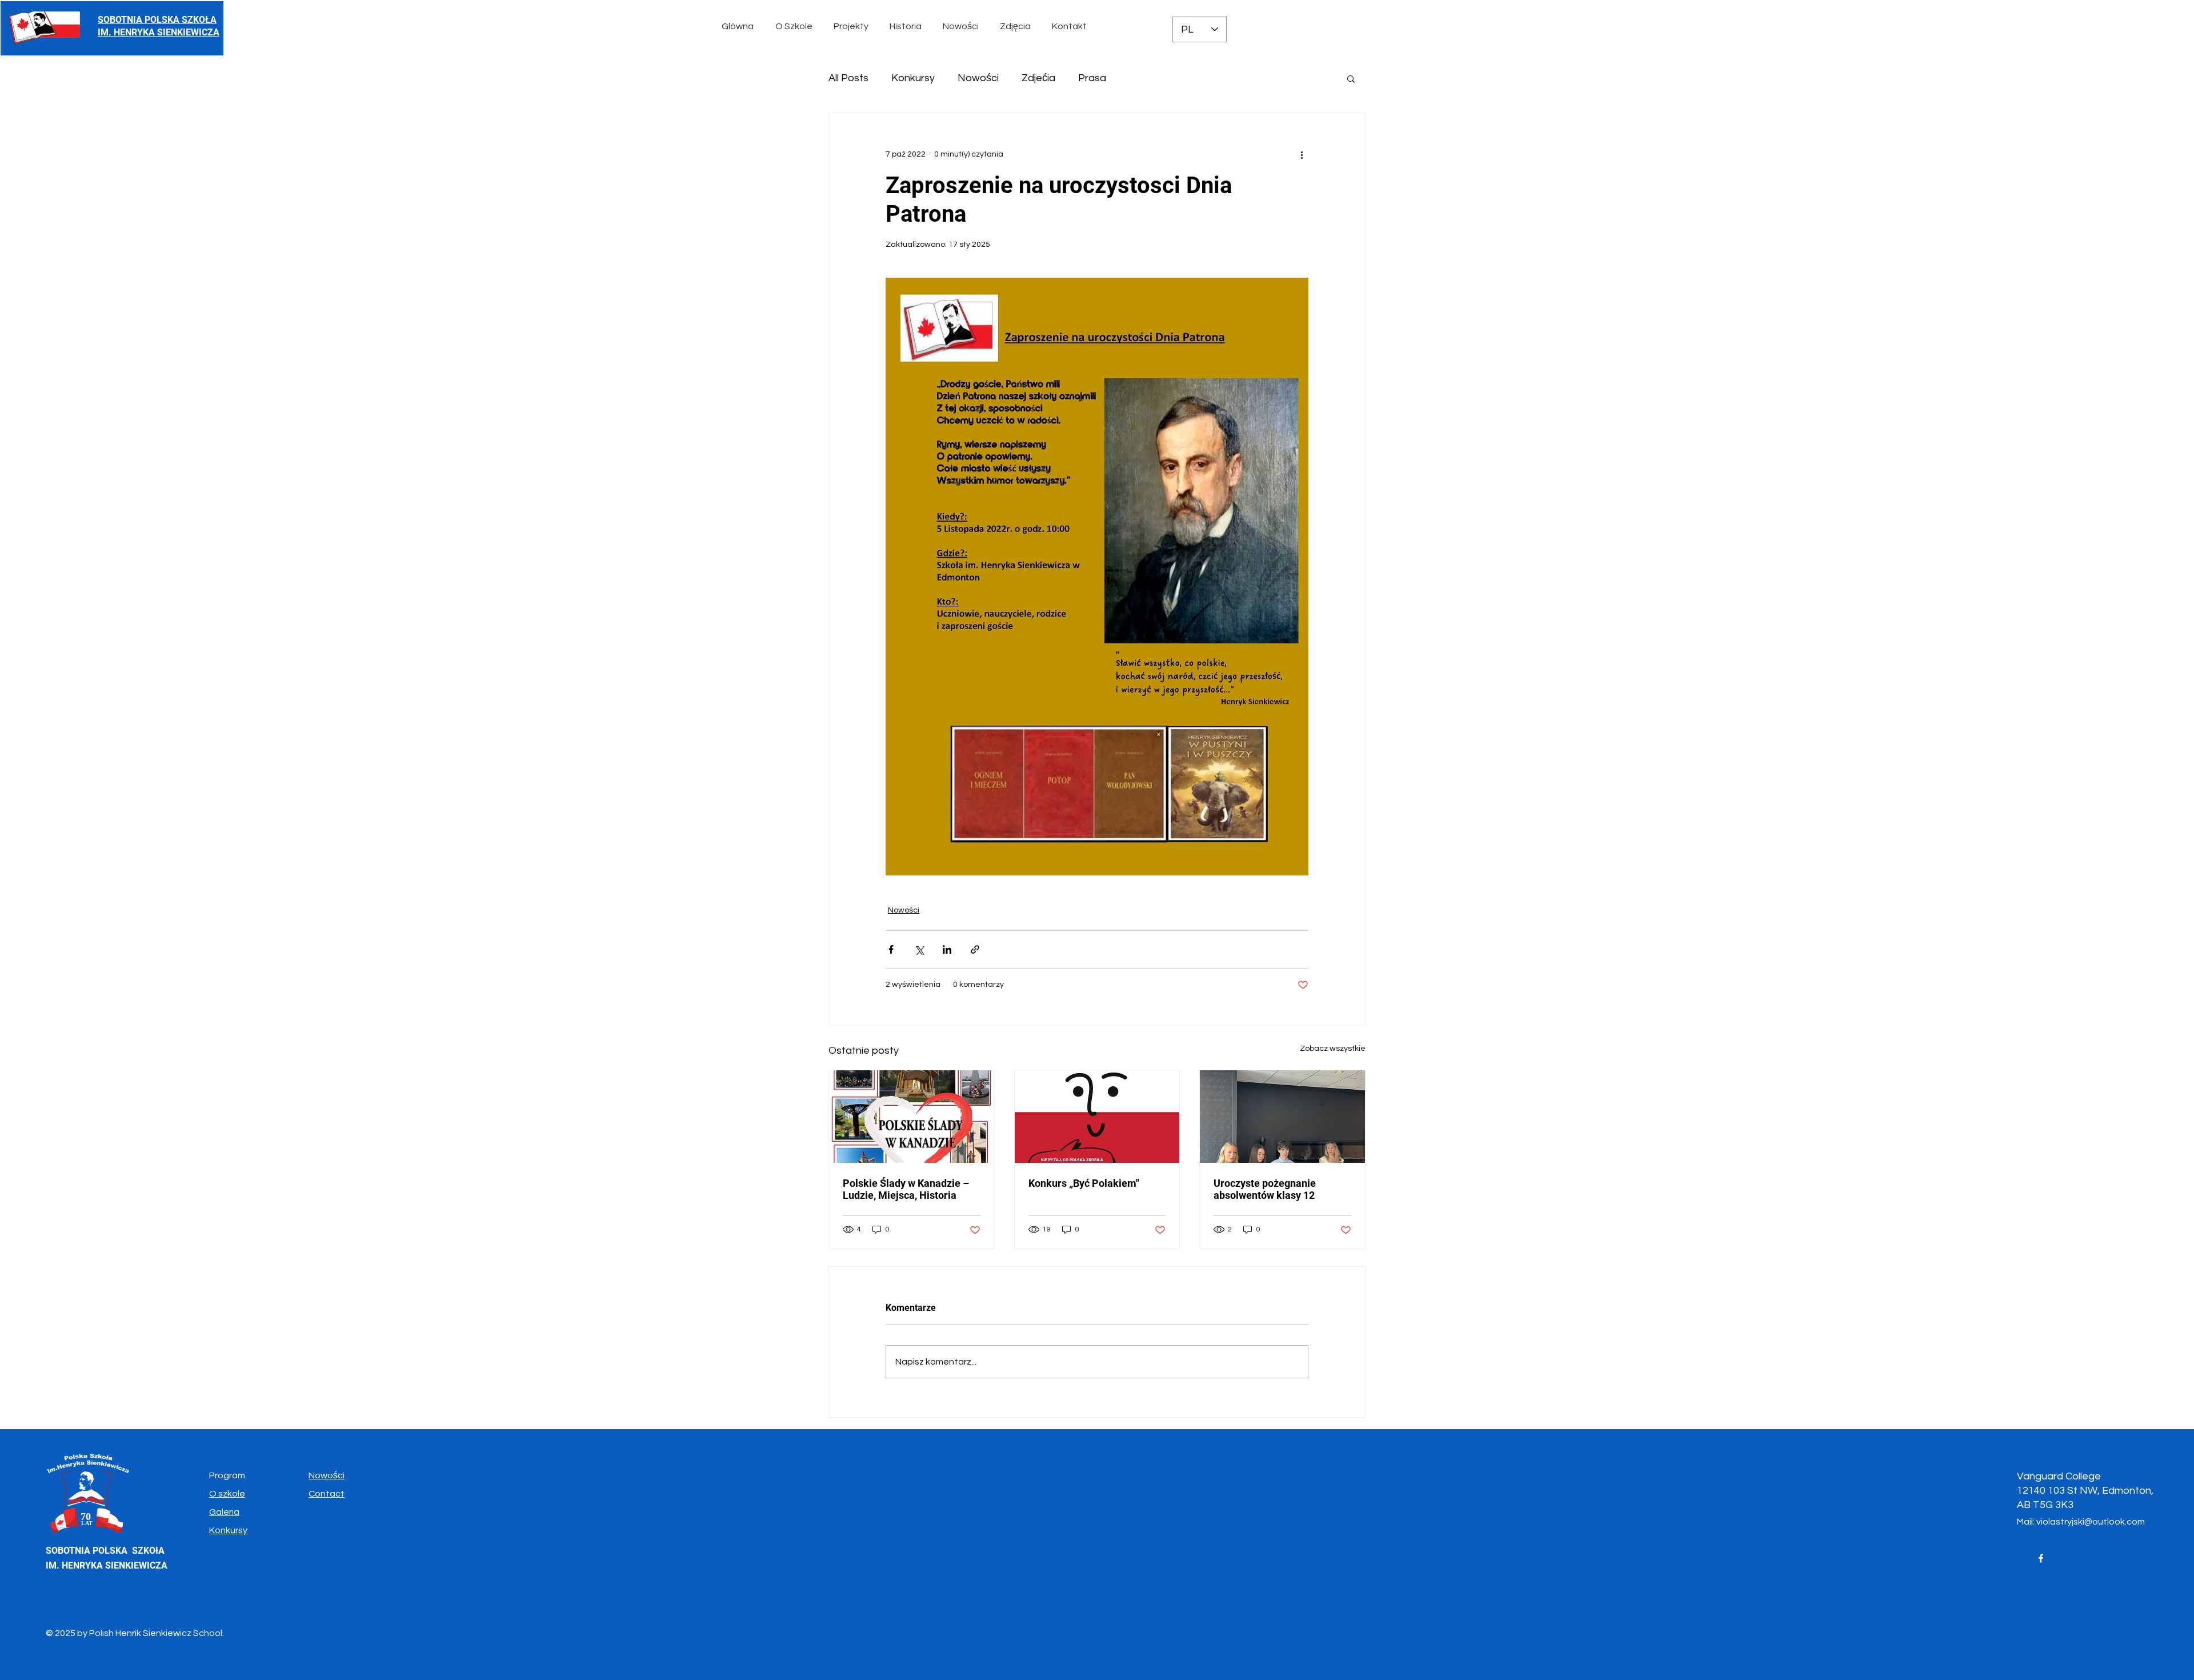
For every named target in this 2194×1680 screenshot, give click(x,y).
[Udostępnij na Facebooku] (891, 949)
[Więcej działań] (1302, 154)
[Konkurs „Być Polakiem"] (1097, 1117)
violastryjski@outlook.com (2091, 1522)
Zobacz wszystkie (1333, 1049)
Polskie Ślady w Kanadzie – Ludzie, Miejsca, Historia (906, 1189)
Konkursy (913, 78)
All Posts (848, 78)
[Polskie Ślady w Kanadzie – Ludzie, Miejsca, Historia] (912, 1117)
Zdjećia (1038, 78)
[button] (796, 26)
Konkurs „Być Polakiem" (1084, 1183)
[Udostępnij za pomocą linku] (975, 949)
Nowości (978, 78)
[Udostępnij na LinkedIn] (947, 949)
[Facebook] (2041, 1558)
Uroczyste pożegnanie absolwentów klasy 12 (1265, 1189)
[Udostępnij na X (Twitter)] (919, 949)
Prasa (1092, 78)
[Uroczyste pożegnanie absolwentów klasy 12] (1282, 1117)
